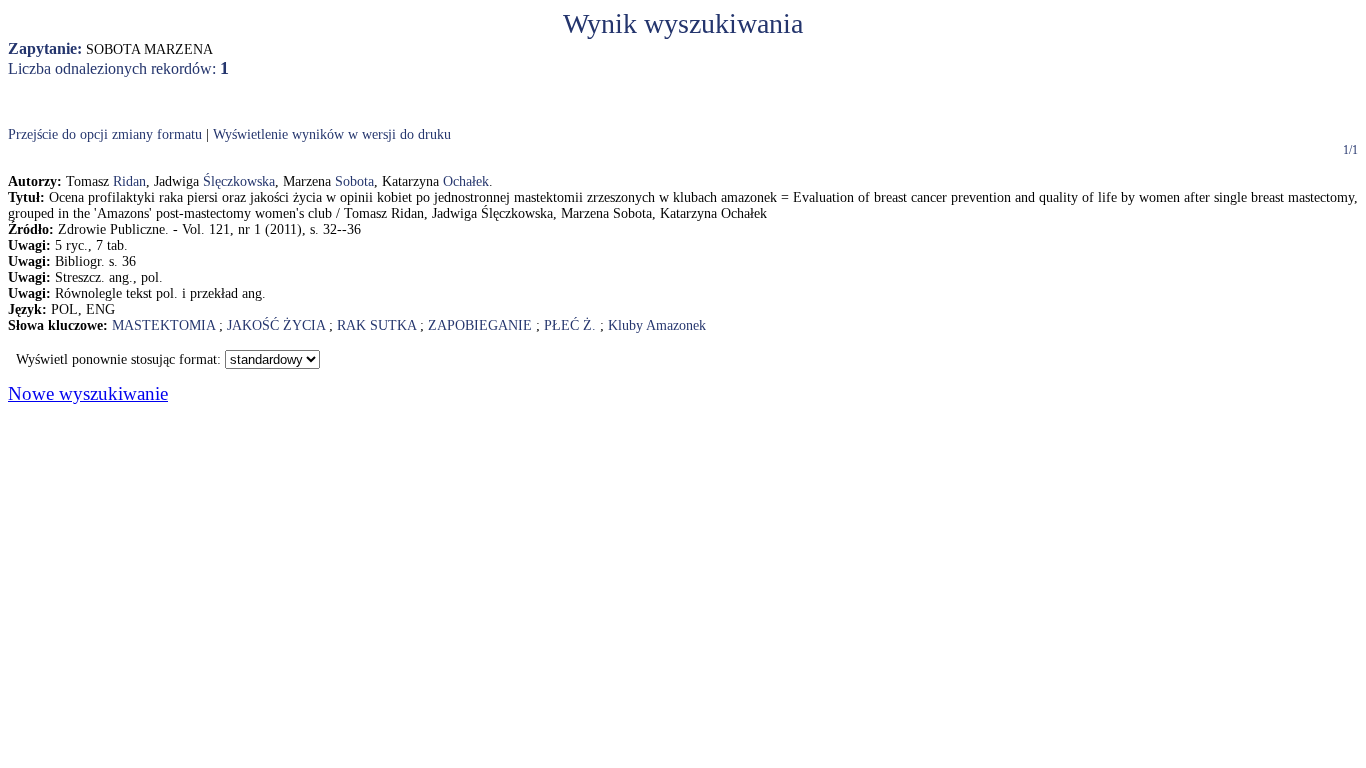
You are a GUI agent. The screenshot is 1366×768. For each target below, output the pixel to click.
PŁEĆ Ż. (570, 325)
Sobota (354, 181)
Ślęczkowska (239, 181)
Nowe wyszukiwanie (88, 393)
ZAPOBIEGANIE (480, 325)
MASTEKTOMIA (163, 325)
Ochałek (466, 181)
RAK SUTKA (376, 325)
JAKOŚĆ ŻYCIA (276, 325)
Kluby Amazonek (657, 325)
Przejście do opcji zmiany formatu (105, 134)
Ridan (129, 181)
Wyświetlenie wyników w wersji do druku (332, 134)
